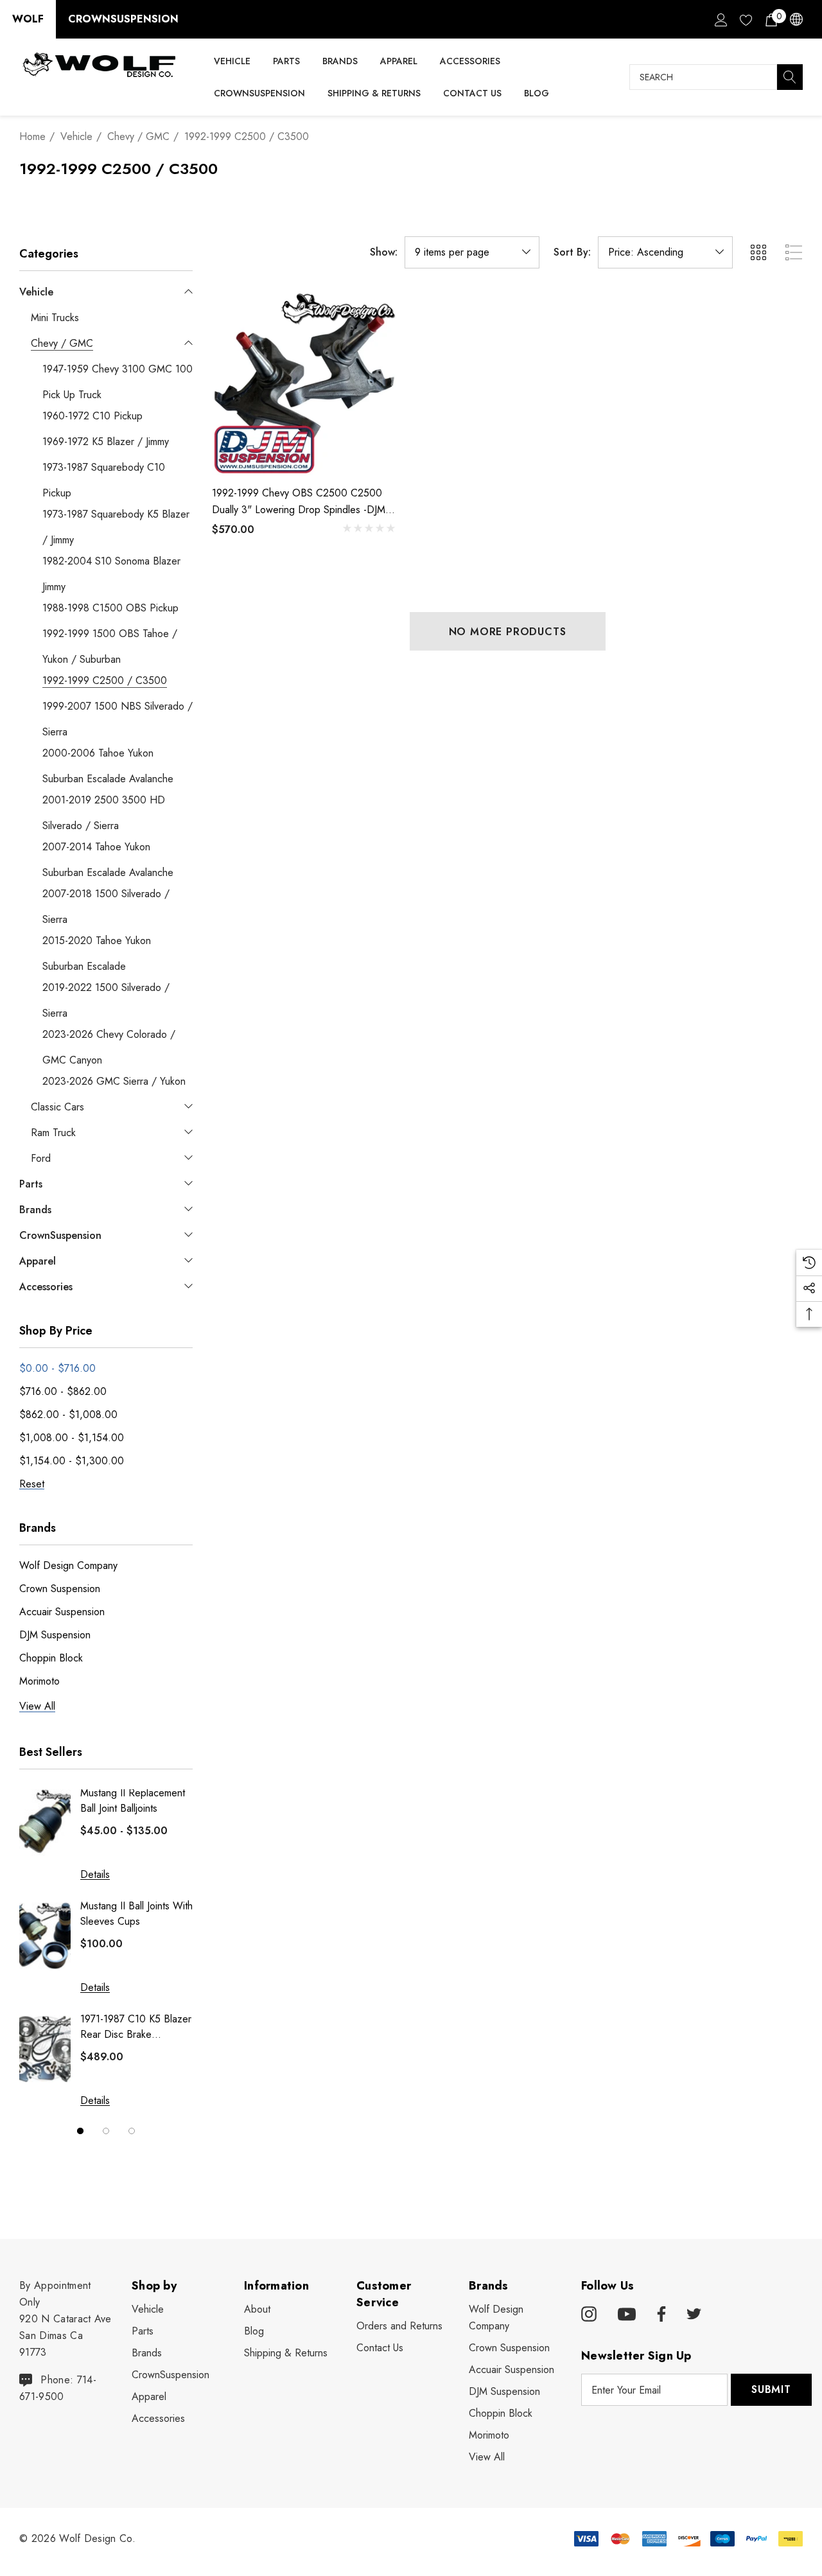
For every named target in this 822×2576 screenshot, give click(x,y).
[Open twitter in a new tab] (694, 2315)
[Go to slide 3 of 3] (132, 2131)
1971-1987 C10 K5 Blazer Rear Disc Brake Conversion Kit (136, 2027)
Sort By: (572, 252)
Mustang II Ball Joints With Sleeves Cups (136, 1914)
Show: (384, 252)
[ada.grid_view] (758, 252)
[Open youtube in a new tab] (627, 2315)
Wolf (28, 19)
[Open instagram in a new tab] (589, 2315)
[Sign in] (720, 19)
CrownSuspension (123, 19)
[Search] (790, 77)
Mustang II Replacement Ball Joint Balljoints (133, 1801)
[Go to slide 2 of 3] (106, 2131)
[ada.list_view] (794, 252)
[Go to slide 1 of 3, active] (80, 2131)
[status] (57, 1368)
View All (487, 2457)
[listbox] (665, 252)
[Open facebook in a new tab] (660, 2315)
